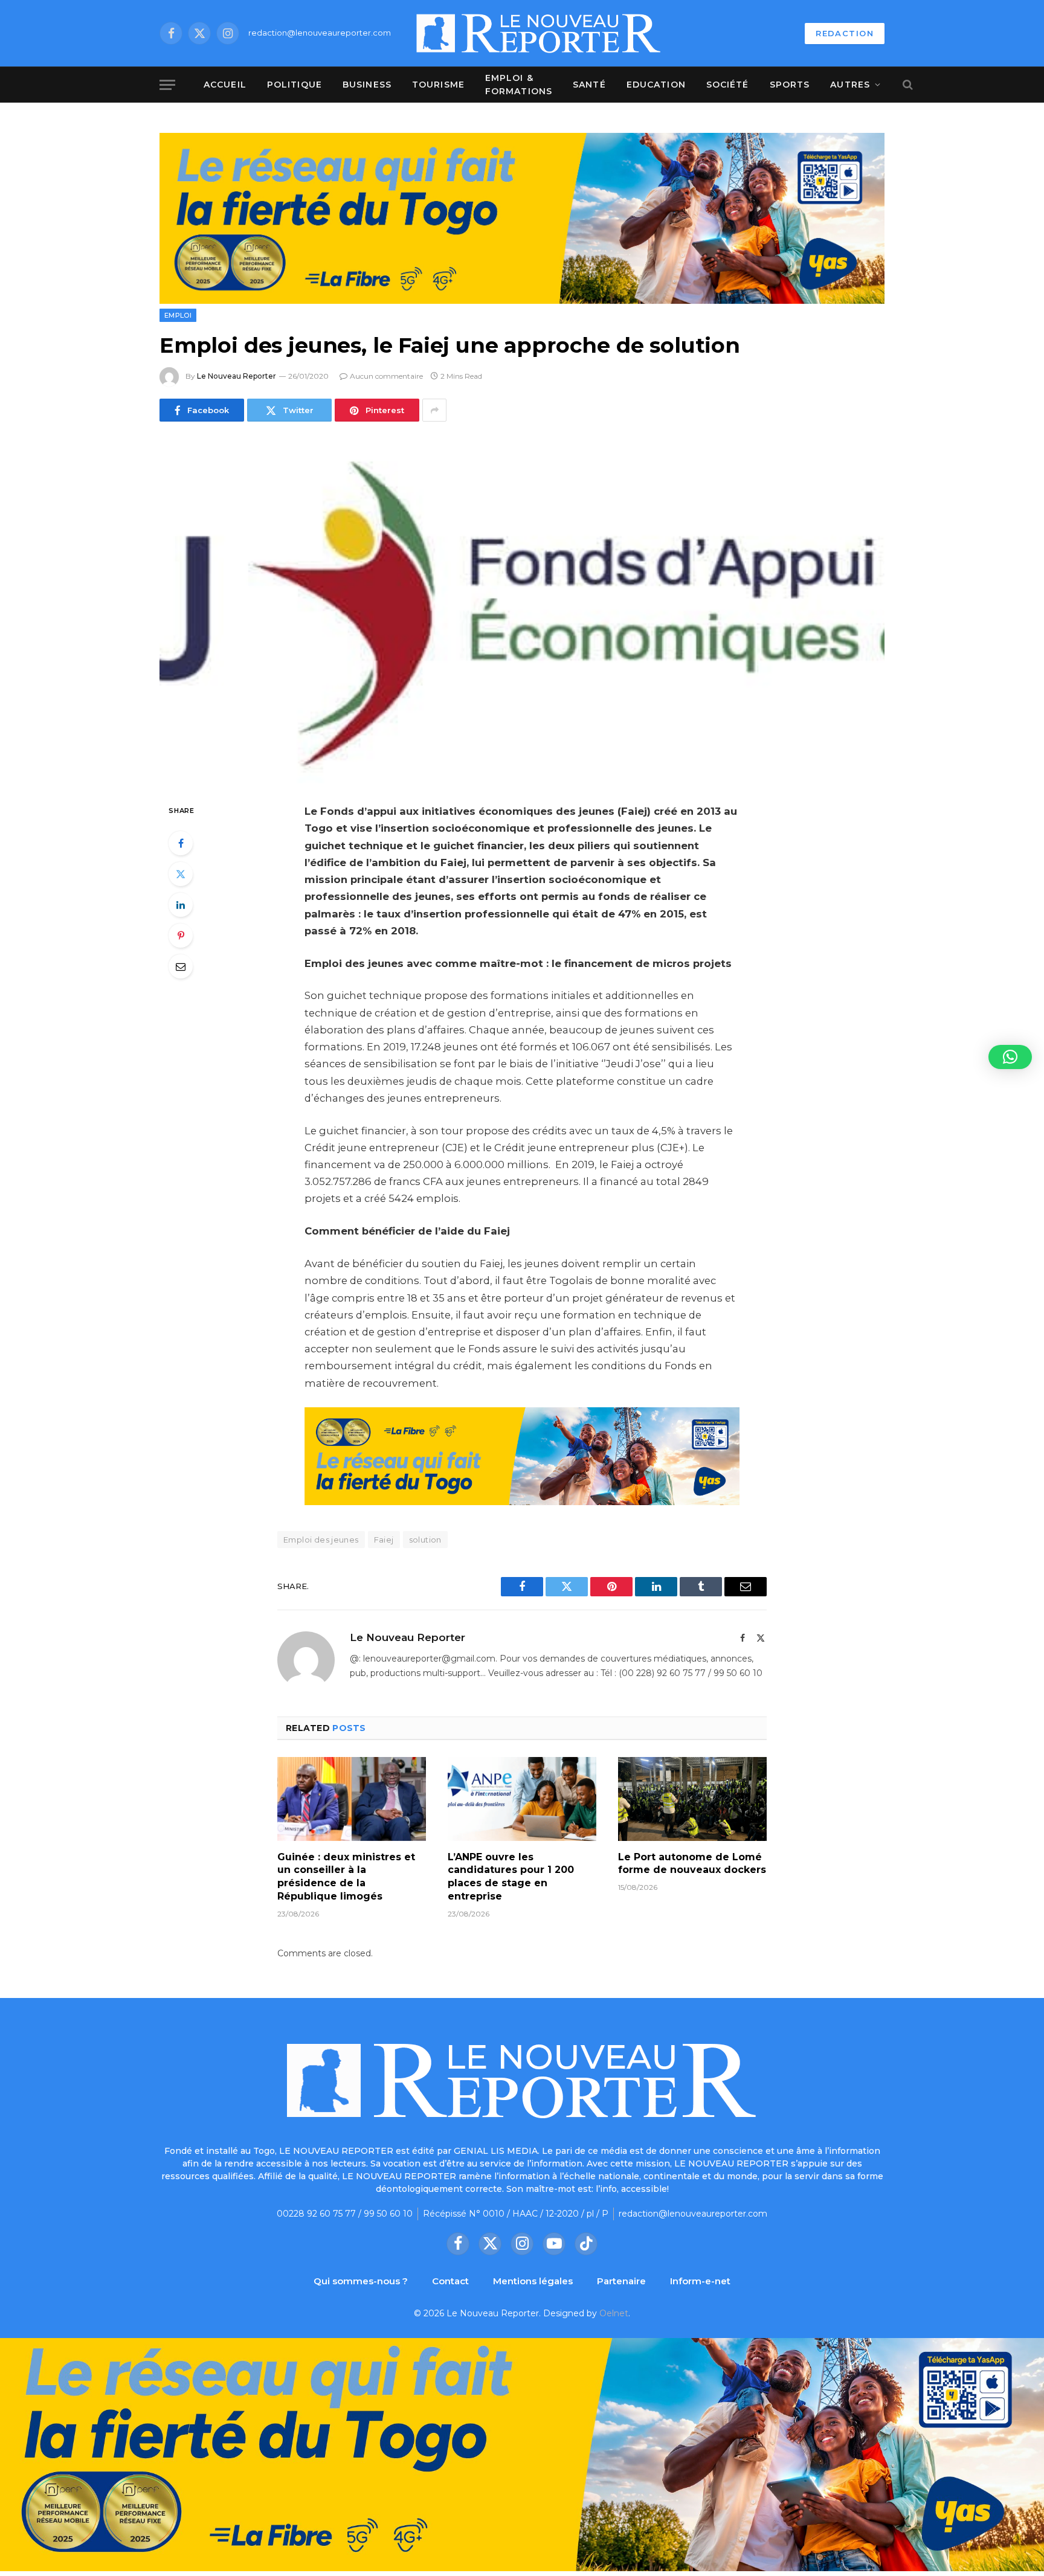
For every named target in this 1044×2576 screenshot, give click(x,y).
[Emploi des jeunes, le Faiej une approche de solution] (522, 610)
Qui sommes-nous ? (361, 2281)
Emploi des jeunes (321, 1540)
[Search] (907, 85)
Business (367, 85)
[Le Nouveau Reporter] (539, 33)
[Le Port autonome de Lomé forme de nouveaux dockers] (692, 1799)
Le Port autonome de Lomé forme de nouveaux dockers (692, 1864)
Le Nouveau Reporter (237, 376)
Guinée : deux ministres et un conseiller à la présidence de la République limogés (346, 1877)
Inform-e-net (700, 2281)
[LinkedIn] (181, 905)
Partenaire (621, 2281)
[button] (1010, 1057)
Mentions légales (533, 2281)
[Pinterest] (181, 936)
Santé (589, 85)
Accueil (225, 85)
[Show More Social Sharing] (434, 410)
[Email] (181, 966)
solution (425, 1540)
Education (656, 85)
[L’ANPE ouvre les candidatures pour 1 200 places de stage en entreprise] (522, 1799)
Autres (850, 85)
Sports (790, 85)
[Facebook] (181, 843)
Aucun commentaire (386, 376)
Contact (450, 2281)
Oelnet (614, 2313)
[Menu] (167, 85)
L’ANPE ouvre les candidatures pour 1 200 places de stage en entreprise (511, 1877)
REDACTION (845, 33)
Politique (295, 85)
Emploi (178, 315)
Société (728, 85)
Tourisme (438, 85)
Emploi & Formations (519, 85)
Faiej (384, 1540)
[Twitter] (181, 874)
